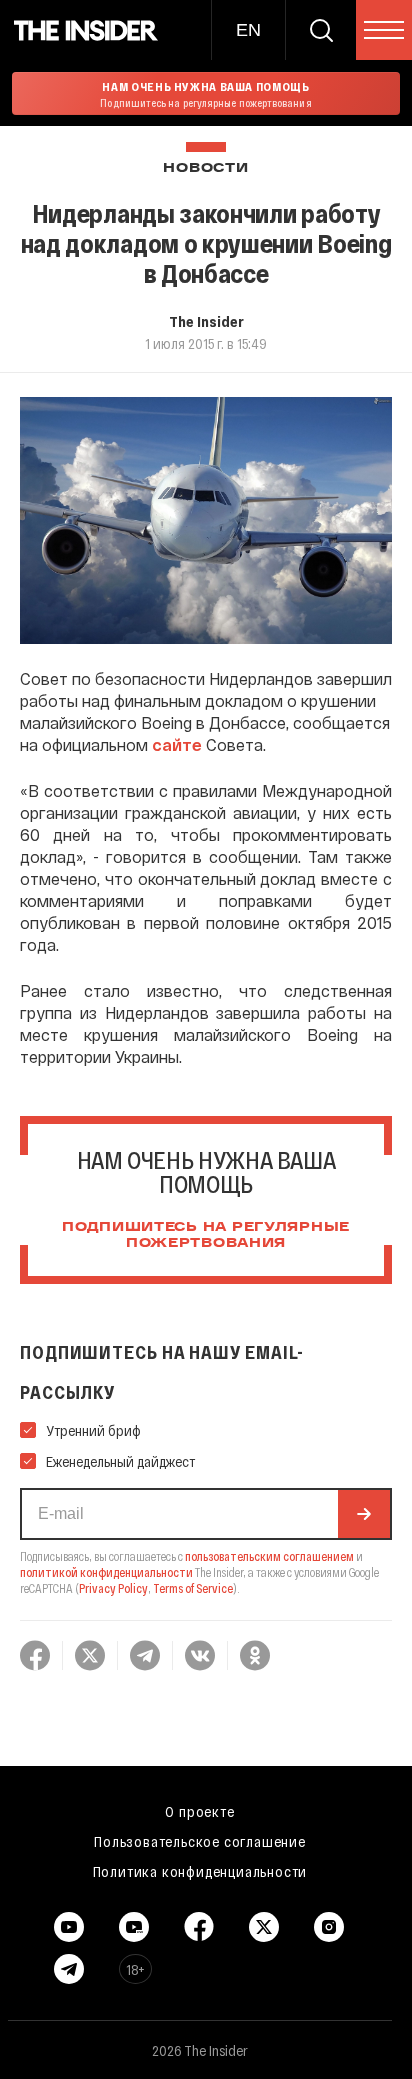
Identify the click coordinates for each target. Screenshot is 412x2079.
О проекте (199, 1811)
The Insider (206, 321)
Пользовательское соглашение (200, 1841)
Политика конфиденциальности (200, 1871)
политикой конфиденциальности (106, 1572)
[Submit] (364, 1514)
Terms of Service (193, 1588)
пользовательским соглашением (269, 1556)
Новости (205, 168)
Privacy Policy (113, 1588)
